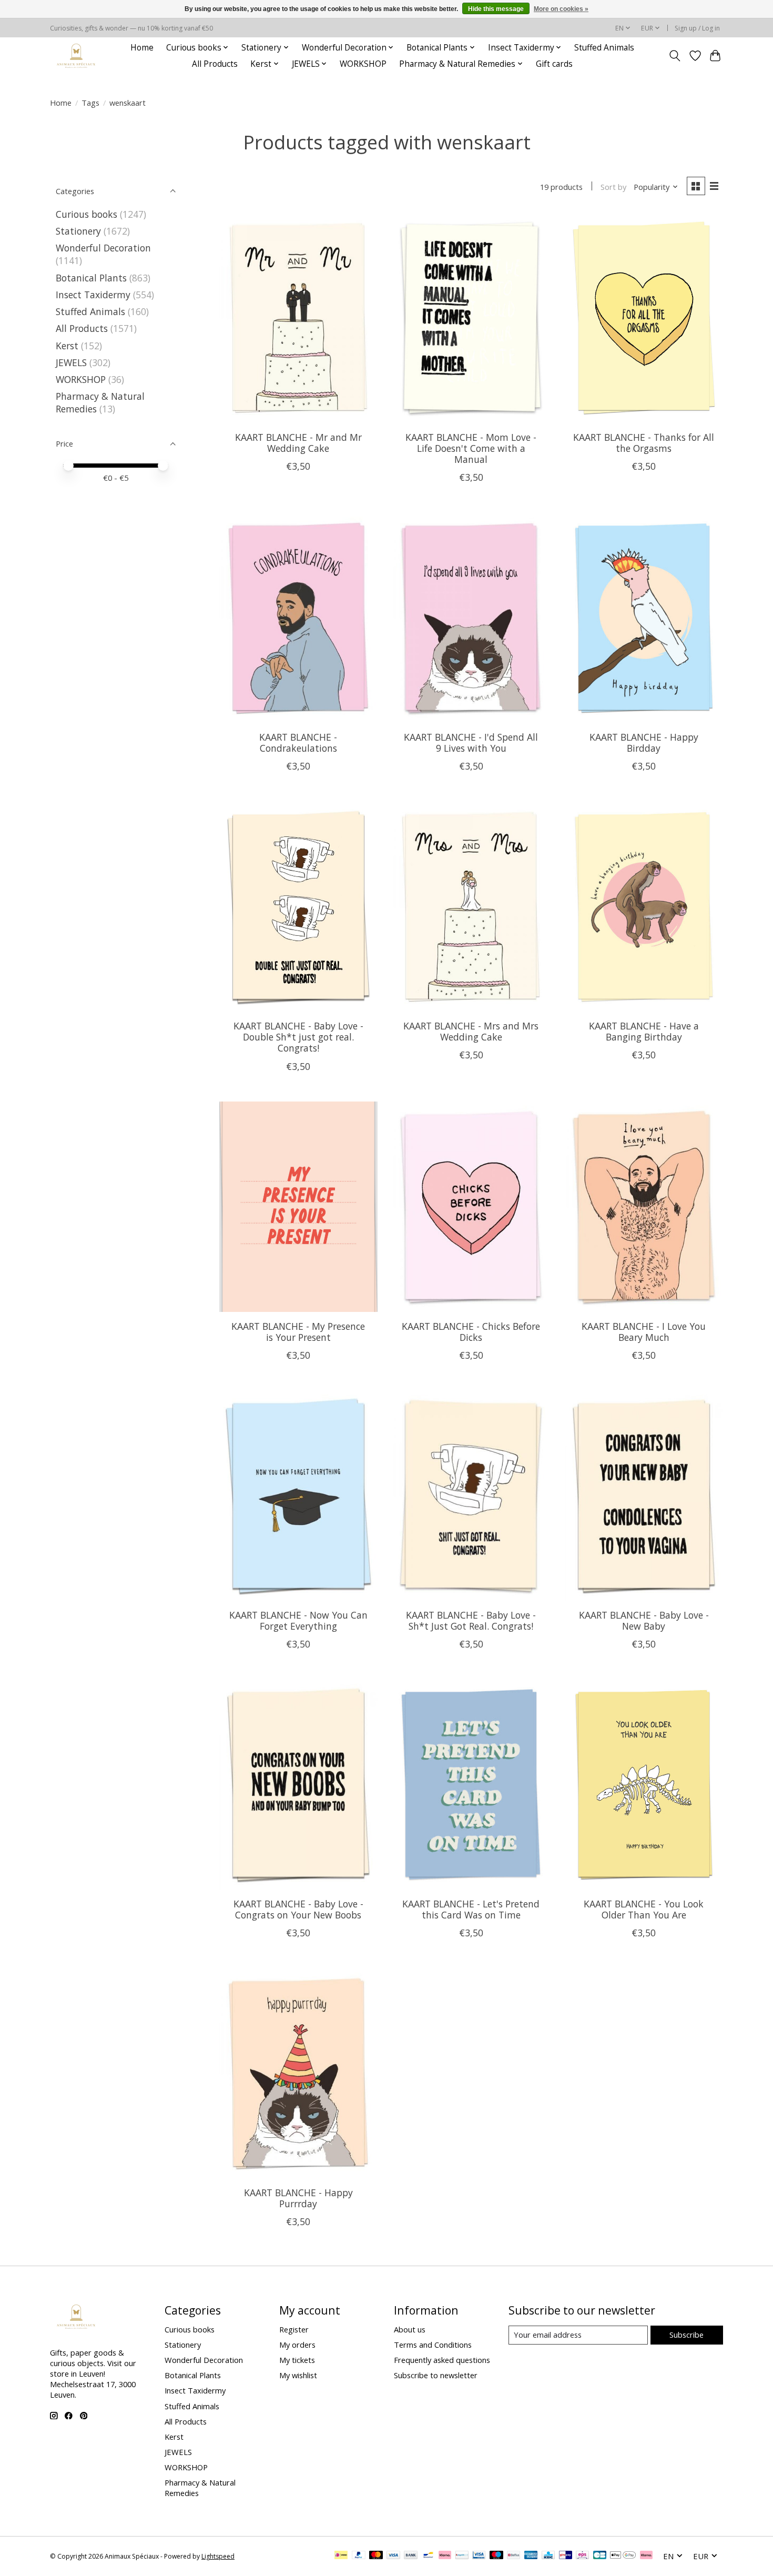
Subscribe (686, 2335)
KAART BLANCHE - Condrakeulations (298, 743)
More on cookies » (561, 9)
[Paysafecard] (462, 2556)
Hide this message (496, 9)
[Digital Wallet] (623, 2556)
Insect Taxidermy (93, 295)
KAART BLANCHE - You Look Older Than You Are (644, 1909)
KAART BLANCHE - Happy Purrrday (298, 2198)
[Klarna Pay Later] (646, 2556)
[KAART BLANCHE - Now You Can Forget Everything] (298, 1496)
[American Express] (531, 2556)
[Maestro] (496, 2556)
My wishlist (298, 2375)
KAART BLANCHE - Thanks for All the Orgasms (644, 443)
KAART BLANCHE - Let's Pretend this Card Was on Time (471, 1909)
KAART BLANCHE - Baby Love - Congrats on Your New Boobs (298, 1909)
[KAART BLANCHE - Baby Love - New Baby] (644, 1496)
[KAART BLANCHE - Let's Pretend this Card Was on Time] (471, 1784)
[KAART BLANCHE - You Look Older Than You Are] (644, 1784)
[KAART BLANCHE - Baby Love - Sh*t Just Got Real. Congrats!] (471, 1496)
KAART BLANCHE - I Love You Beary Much (644, 1332)
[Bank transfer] (411, 2556)
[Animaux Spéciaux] (76, 55)
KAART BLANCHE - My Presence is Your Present (298, 1332)
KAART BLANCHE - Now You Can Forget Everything (298, 1620)
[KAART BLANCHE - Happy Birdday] (644, 618)
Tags (90, 103)
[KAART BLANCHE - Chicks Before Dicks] (471, 1207)
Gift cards (554, 64)
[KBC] (548, 2556)
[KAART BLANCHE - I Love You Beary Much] (644, 1207)
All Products (215, 64)
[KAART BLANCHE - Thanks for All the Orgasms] (644, 318)
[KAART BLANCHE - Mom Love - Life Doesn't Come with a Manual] (471, 318)
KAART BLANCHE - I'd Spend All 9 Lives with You (471, 743)
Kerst (67, 346)
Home (142, 48)
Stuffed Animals (604, 48)
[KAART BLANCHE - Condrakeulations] (298, 618)
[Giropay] (566, 2556)
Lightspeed (218, 2556)
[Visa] (393, 2556)
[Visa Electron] (479, 2556)
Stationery (78, 231)
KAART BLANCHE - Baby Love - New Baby (644, 1620)
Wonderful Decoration (103, 248)
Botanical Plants (91, 278)
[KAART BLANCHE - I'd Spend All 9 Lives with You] (471, 618)
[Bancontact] (428, 2556)
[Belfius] (513, 2556)
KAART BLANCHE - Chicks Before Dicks (471, 1332)
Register (294, 2329)
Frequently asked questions (442, 2360)
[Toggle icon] (675, 56)
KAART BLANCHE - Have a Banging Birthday (644, 1031)
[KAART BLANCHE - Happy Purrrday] (298, 2073)
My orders (297, 2345)
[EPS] (582, 2556)
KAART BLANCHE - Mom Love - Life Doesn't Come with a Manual (471, 448)
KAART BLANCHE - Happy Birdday (644, 743)
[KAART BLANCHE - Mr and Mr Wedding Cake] (298, 318)
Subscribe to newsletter (436, 2375)
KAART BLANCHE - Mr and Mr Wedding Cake (298, 443)
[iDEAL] (341, 2556)
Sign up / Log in (697, 28)
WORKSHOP (363, 64)
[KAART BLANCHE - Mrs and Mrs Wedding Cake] (471, 906)
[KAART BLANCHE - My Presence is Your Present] (298, 1207)
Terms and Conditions (433, 2345)
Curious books (87, 214)
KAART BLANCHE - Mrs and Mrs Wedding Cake (471, 1031)
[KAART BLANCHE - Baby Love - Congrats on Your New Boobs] (298, 1784)
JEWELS (71, 362)
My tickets (297, 2360)
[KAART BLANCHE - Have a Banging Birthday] (644, 906)
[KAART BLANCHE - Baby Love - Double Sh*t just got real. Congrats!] (298, 906)
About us (410, 2329)
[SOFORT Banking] (445, 2556)
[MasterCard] (376, 2556)
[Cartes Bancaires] (600, 2556)
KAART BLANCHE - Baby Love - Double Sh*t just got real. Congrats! (298, 1037)
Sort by (613, 187)
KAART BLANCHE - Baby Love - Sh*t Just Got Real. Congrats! (471, 1620)
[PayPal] (359, 2556)
